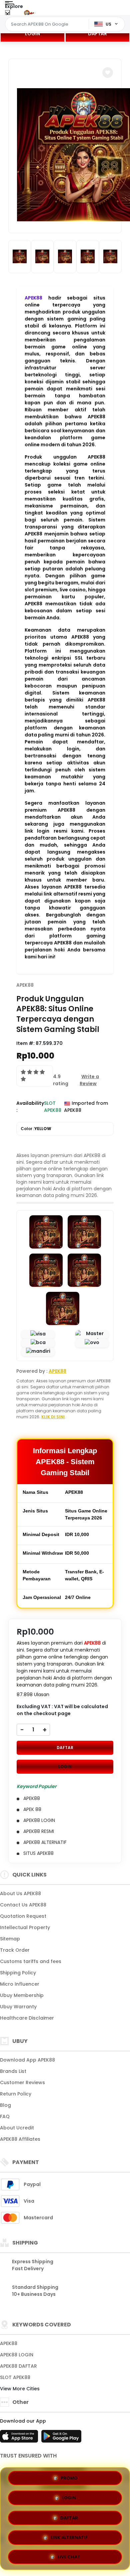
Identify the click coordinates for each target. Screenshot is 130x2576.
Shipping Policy (18, 1973)
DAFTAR (97, 34)
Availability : (30, 1107)
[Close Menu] (7, 14)
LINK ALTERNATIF (69, 2535)
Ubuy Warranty (18, 2007)
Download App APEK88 (27, 2060)
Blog (5, 2105)
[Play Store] (61, 2438)
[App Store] (20, 2438)
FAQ (5, 2116)
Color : (36, 1129)
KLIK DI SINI (53, 1417)
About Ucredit (17, 2128)
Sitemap (10, 1939)
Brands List (13, 2071)
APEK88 (33, 298)
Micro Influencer (20, 1984)
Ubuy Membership (22, 1995)
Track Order (15, 1950)
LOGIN (32, 34)
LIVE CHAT (69, 2555)
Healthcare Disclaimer (27, 2018)
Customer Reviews (22, 2082)
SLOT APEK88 (15, 2377)
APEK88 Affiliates (20, 2139)
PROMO (69, 2478)
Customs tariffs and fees (31, 1961)
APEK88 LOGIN (17, 2355)
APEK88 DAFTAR (18, 2366)
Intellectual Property (25, 1927)
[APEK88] (33, 13)
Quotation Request (23, 1916)
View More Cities (20, 2389)
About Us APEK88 (20, 1893)
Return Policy (16, 2094)
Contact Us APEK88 (23, 1905)
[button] (108, 73)
